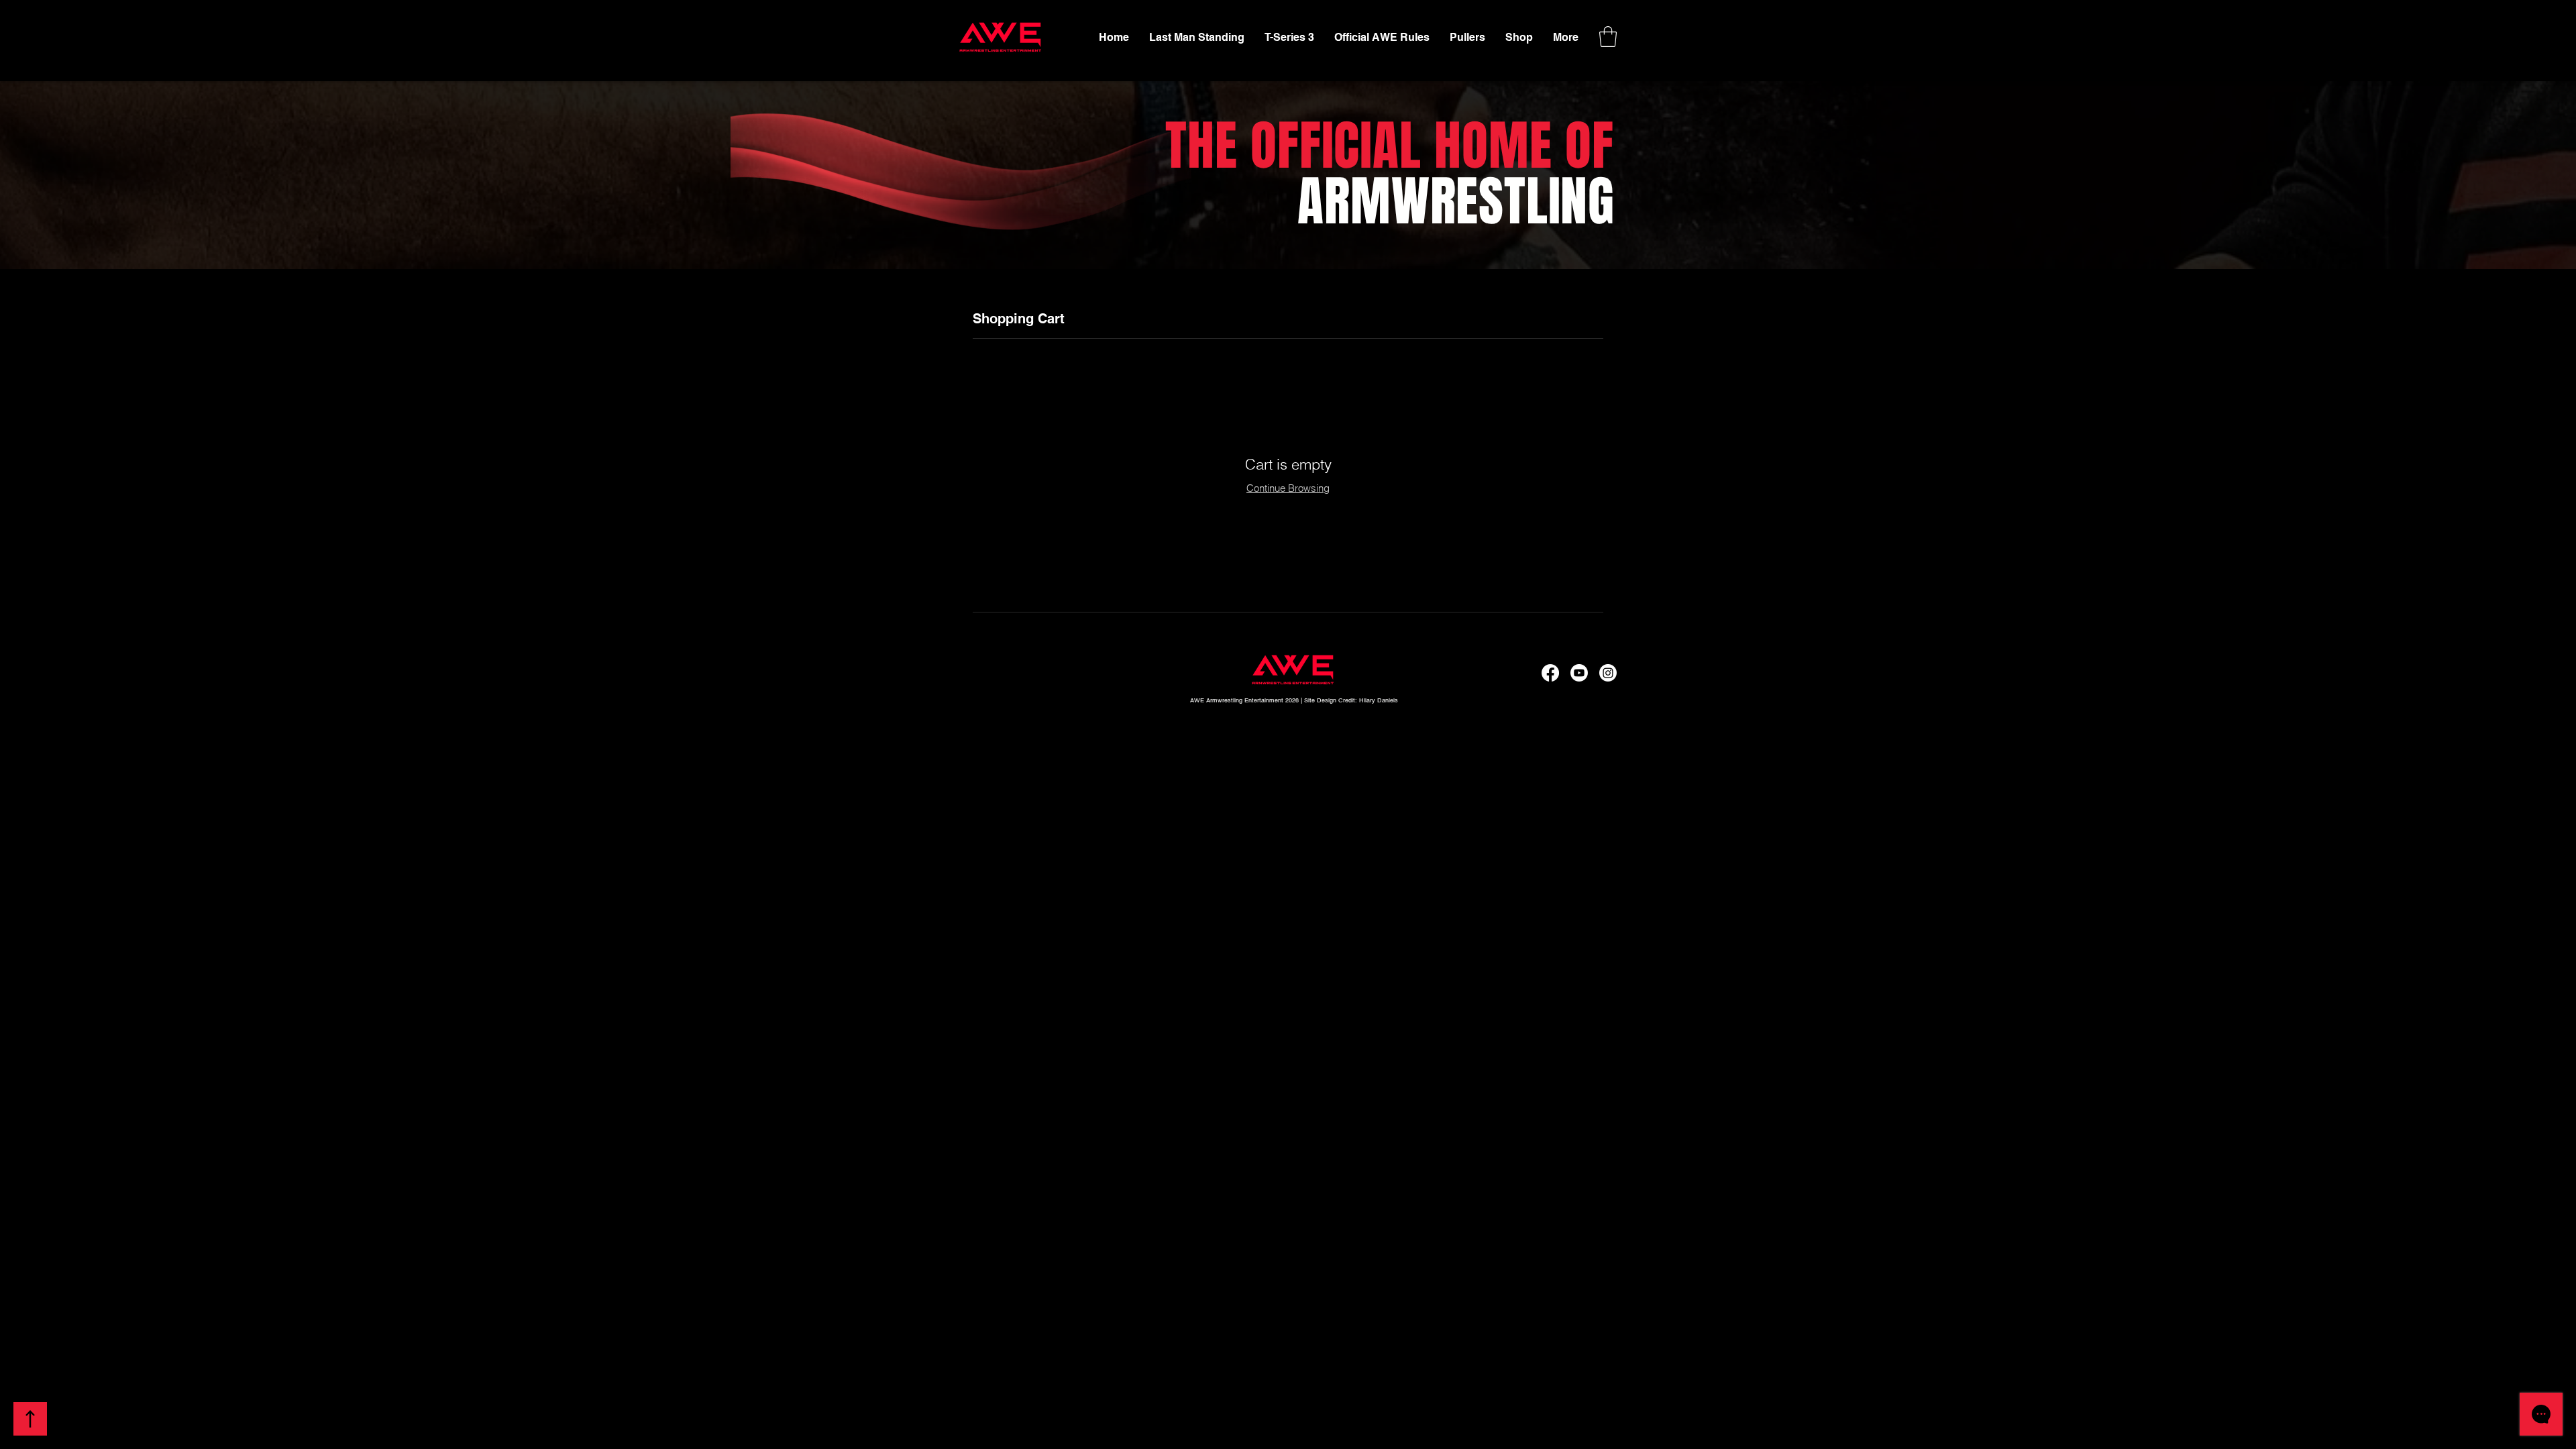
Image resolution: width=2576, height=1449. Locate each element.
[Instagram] (1608, 673)
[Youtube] (1579, 673)
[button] (1608, 37)
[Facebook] (1550, 673)
